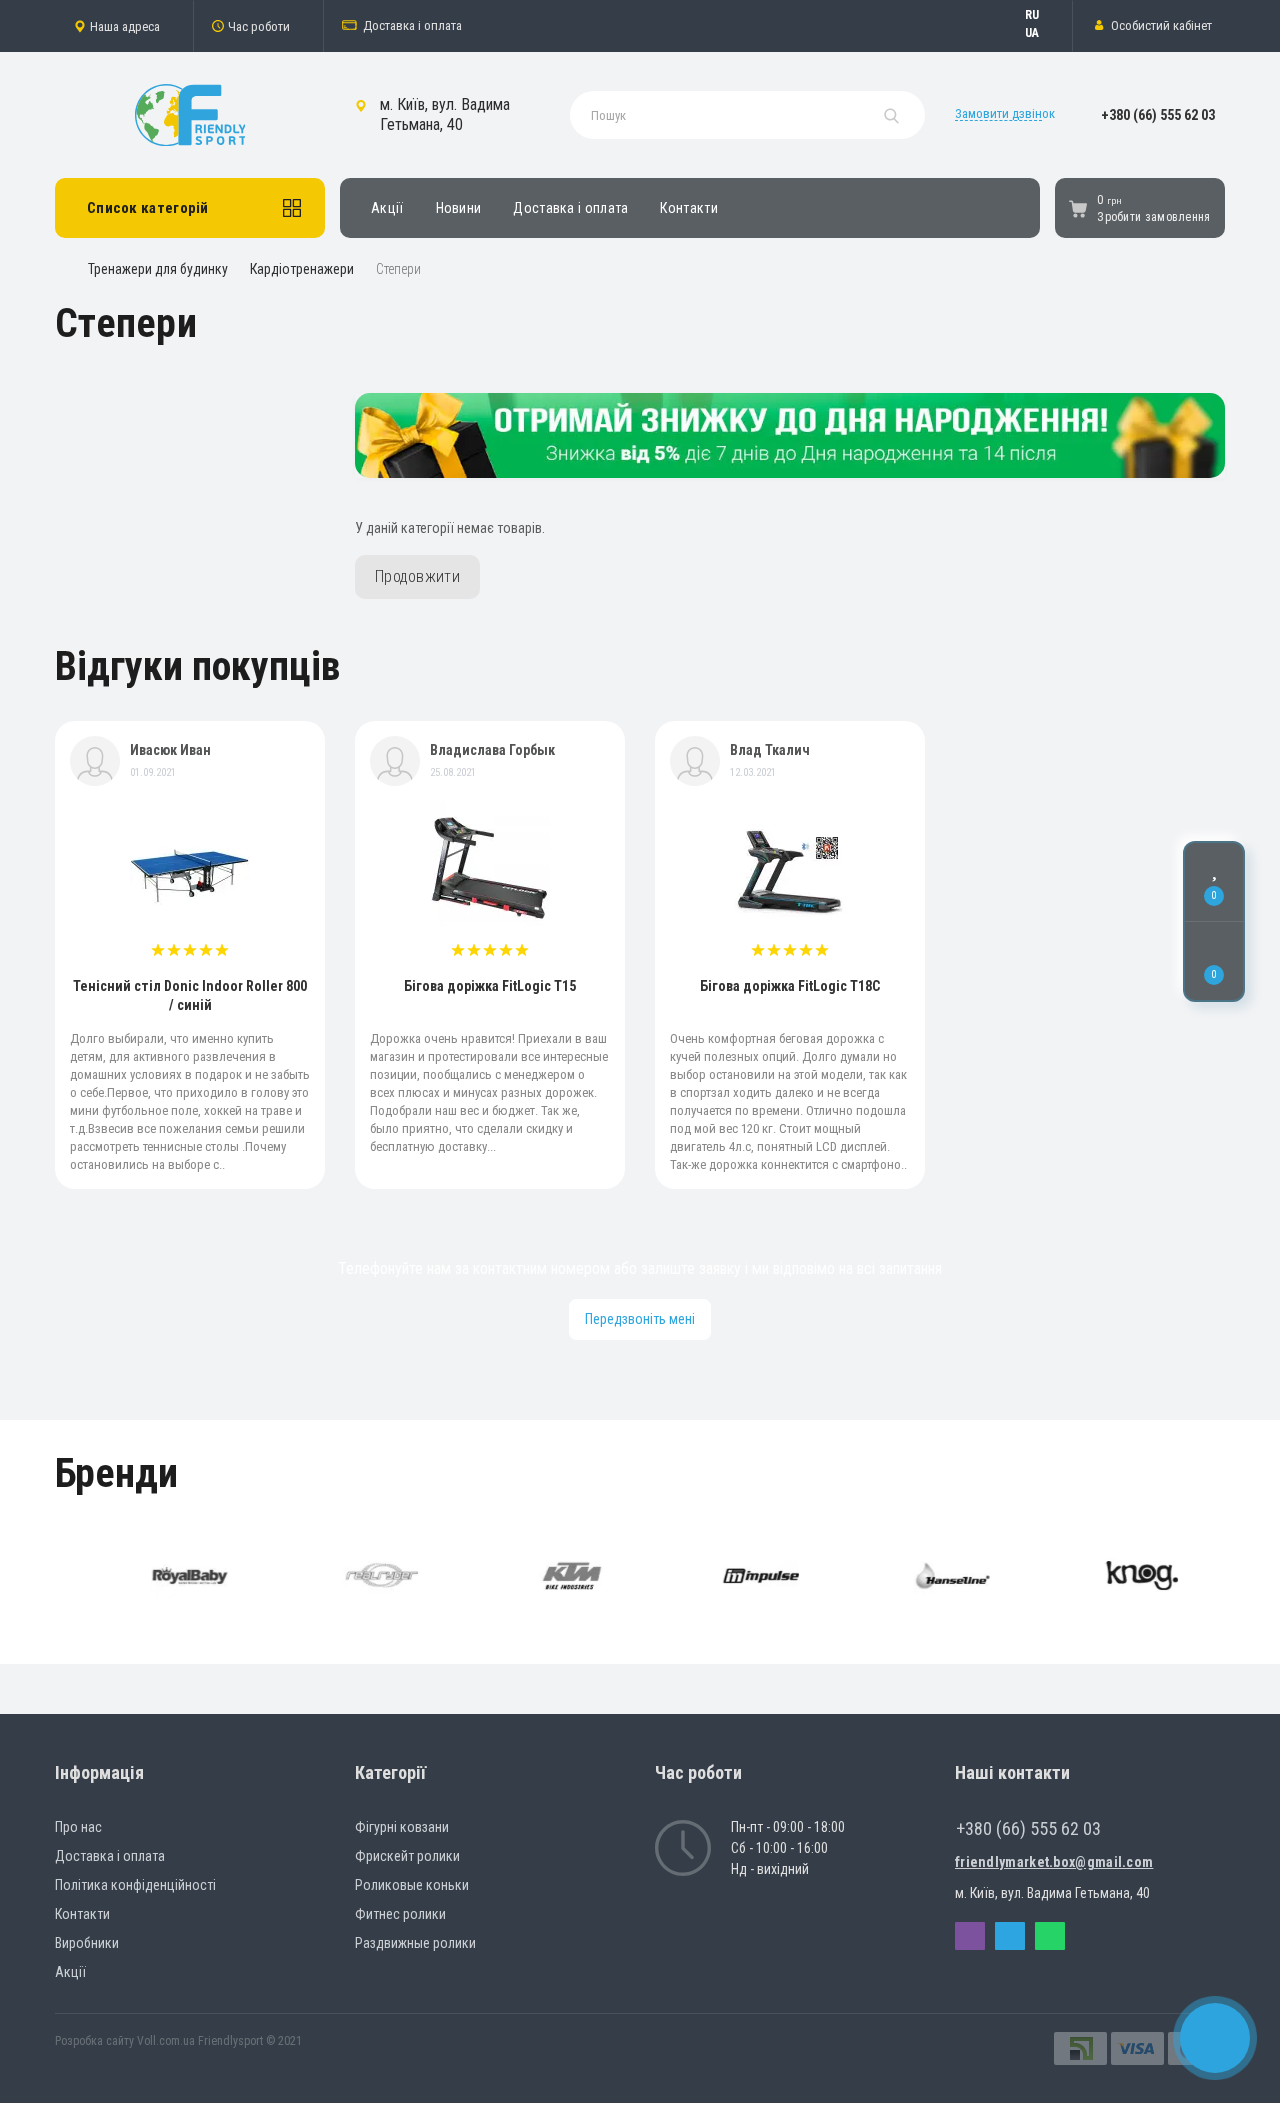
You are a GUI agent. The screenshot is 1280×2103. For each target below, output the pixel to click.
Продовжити (417, 576)
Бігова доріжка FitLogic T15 (490, 986)
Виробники (87, 1943)
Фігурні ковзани (402, 1827)
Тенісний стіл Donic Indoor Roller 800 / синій (190, 995)
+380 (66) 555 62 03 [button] (1028, 1828)
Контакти (688, 208)
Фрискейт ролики (407, 1856)
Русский (1041, 15)
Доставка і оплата (412, 25)
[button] (124, 26)
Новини (459, 208)
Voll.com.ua (166, 2041)
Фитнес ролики (400, 1914)
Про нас (78, 1827)
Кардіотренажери (302, 269)
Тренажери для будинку (158, 269)
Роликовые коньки (412, 1885)
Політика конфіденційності (135, 1885)
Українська (1041, 33)
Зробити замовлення (1153, 217)
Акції (387, 208)
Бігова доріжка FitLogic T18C (790, 986)
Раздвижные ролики (415, 1943)
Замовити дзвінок (1005, 113)
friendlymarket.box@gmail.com (1054, 1862)
